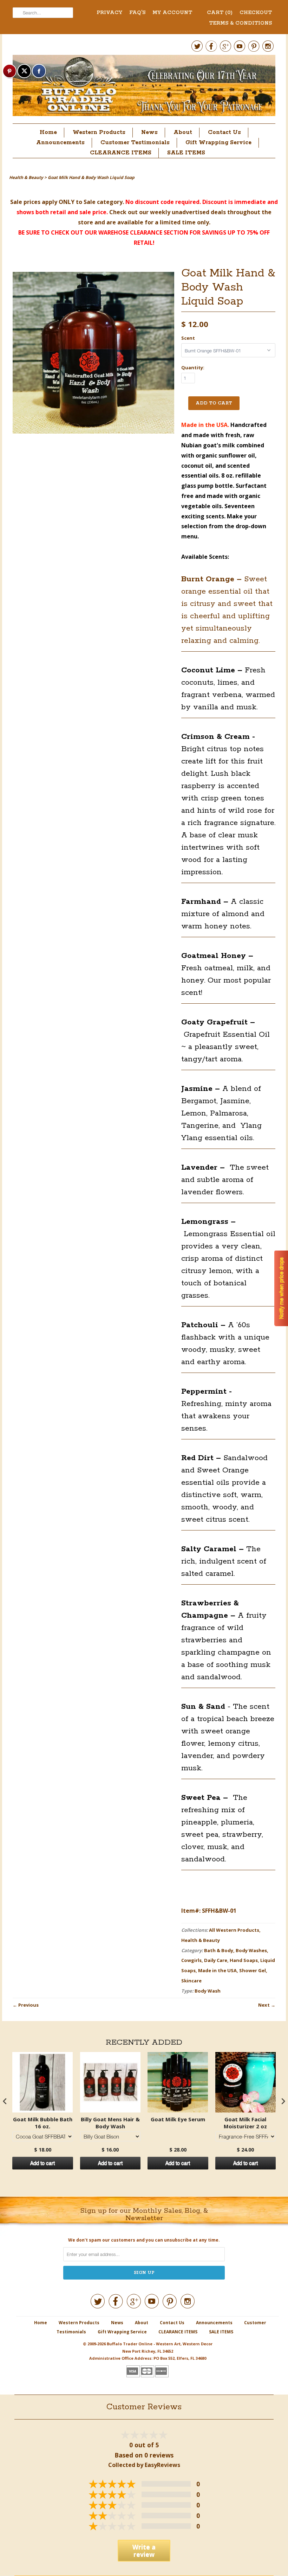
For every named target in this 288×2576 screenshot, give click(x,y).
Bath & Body (219, 1950)
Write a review (144, 2551)
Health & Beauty (201, 1940)
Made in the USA (217, 1970)
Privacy (109, 13)
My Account (172, 13)
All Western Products (234, 1930)
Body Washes (251, 1950)
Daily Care (216, 1960)
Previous (28, 2005)
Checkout (256, 13)
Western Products (99, 132)
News (149, 132)
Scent (188, 338)
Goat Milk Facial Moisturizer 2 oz (245, 2123)
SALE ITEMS (186, 153)
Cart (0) (220, 13)
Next (264, 2005)
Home (48, 132)
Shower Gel (253, 1970)
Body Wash (208, 1991)
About (183, 132)
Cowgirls (191, 1960)
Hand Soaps (244, 1960)
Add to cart (42, 2163)
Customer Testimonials (135, 143)
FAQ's (137, 13)
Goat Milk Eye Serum (178, 2119)
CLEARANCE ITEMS (121, 153)
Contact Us (224, 132)
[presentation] (5, 2101)
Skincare (191, 1981)
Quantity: (193, 367)
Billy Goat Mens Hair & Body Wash (110, 2123)
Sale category (103, 202)
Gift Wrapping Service (218, 143)
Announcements (60, 143)
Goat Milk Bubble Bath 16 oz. (43, 2123)
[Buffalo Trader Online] (144, 87)
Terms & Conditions (240, 23)
